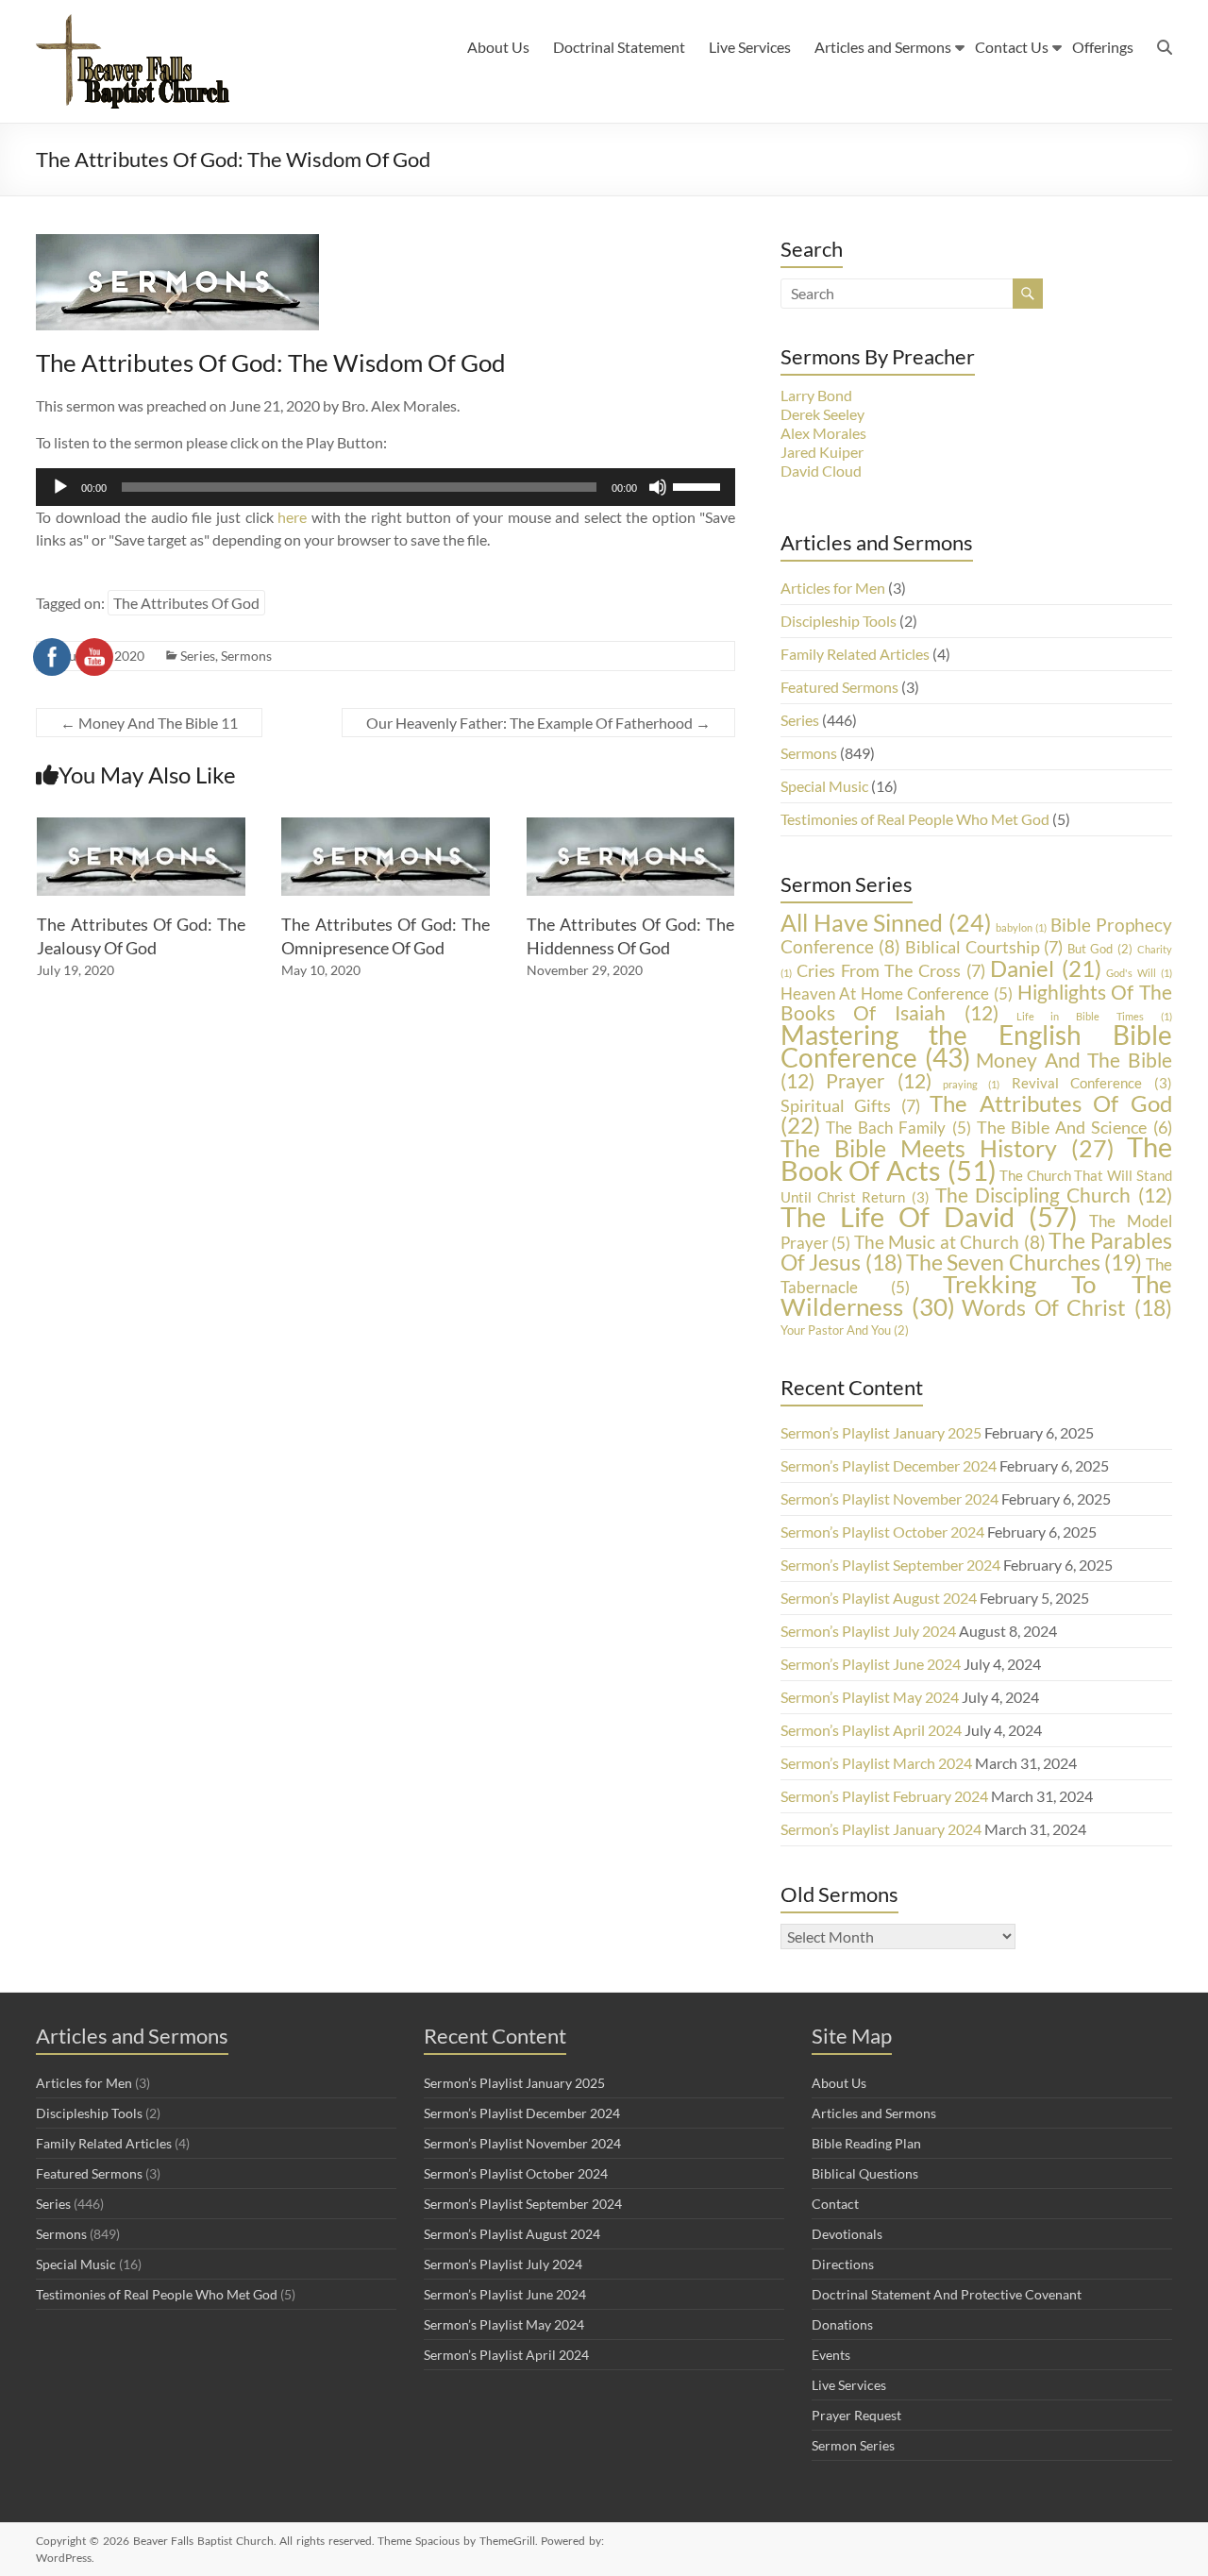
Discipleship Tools (839, 621)
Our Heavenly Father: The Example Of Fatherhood (538, 723)
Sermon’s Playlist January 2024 (881, 1829)
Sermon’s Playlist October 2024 (882, 1532)
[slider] (699, 485)
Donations (842, 2324)
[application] (386, 487)
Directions (843, 2264)
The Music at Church (950, 1242)
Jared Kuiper (822, 452)
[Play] (60, 487)
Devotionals (847, 2234)
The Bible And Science (1074, 1128)
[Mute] (658, 487)
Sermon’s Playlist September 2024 (890, 1565)
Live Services (750, 47)
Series (800, 720)
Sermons (246, 656)
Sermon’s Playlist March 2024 (876, 1763)
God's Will (1139, 973)
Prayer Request (856, 2415)
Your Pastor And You (845, 1330)
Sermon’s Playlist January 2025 (881, 1432)
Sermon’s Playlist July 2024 (868, 1631)
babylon (1021, 927)
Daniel (1046, 968)
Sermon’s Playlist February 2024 (884, 1796)
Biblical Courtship (984, 947)
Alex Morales (823, 433)
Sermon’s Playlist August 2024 (879, 1598)
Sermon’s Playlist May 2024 (870, 1697)
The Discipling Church (1054, 1195)
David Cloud (821, 471)
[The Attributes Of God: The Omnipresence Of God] (386, 826)
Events (831, 2355)
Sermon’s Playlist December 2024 (889, 1465)
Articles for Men (833, 588)
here (292, 517)
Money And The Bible (976, 1070)
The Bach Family (898, 1128)
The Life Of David (929, 1216)
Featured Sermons (839, 687)
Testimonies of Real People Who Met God (915, 819)
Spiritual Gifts (850, 1105)
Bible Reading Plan (866, 2143)
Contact (835, 2204)
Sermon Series (853, 2445)
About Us (498, 47)
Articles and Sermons (883, 47)
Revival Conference (1092, 1083)
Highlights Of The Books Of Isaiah (976, 1002)
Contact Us (1012, 47)
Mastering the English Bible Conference (976, 1046)
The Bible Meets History (948, 1148)
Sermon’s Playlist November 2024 (889, 1498)
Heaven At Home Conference (897, 993)
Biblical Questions (865, 2173)
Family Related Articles (855, 654)
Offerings (1103, 47)
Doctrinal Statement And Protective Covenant (947, 2294)
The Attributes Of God (186, 603)
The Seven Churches (1024, 1262)
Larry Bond (816, 395)
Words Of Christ (1066, 1307)
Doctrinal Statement (619, 47)
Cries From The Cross (890, 970)
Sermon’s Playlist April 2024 (871, 1730)
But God (1100, 949)
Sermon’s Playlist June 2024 (871, 1664)
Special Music (824, 786)
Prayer (878, 1080)
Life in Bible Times (1094, 1016)
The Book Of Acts (976, 1159)
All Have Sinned (887, 923)
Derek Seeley (822, 414)
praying (971, 1084)
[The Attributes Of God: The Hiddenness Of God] (631, 826)
